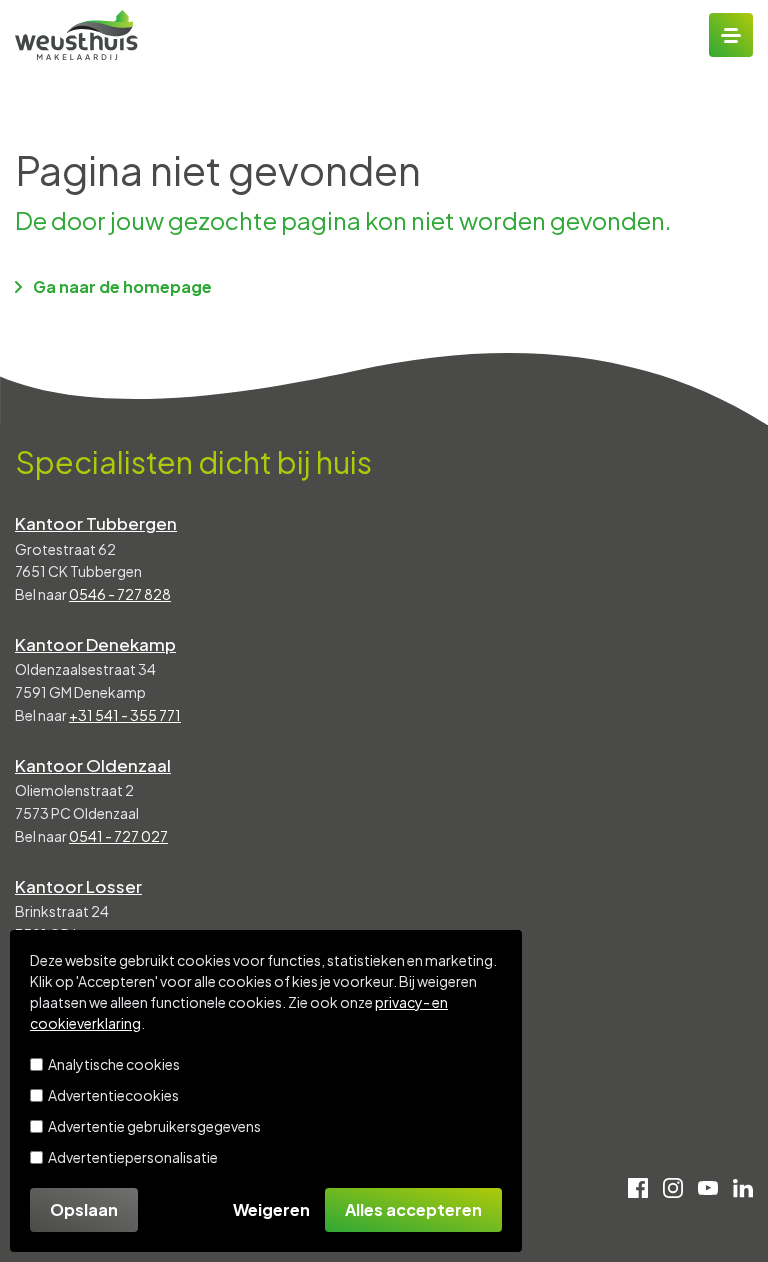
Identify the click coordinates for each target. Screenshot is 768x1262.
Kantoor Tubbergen (96, 523)
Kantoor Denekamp (95, 644)
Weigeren (271, 1209)
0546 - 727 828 (120, 594)
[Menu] (731, 35)
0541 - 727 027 (118, 836)
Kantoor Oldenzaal (93, 765)
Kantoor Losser (78, 886)
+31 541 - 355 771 (125, 715)
